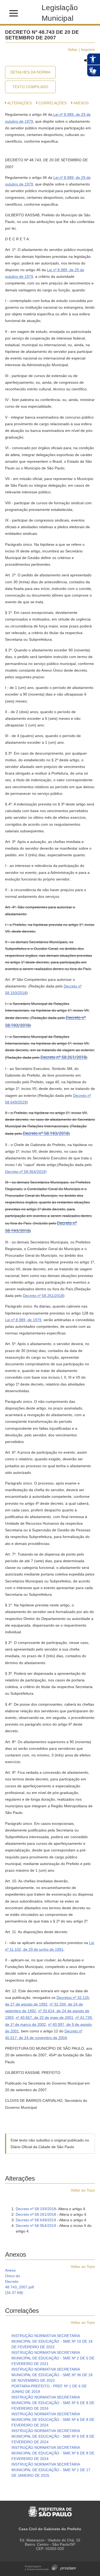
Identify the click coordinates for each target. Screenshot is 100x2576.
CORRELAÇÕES (53, 103)
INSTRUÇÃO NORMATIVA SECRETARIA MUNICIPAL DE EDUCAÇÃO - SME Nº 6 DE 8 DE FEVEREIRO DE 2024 (53, 2403)
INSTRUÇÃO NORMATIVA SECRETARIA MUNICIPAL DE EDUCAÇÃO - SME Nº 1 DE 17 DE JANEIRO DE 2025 (51, 2470)
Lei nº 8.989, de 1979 (23, 1320)
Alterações (19, 103)
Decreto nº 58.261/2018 (63, 1057)
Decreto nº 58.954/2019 (36, 2226)
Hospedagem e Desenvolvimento (51, 2567)
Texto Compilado (30, 87)
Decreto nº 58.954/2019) (26, 1172)
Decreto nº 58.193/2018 (46, 1133)
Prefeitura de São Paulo (50, 2509)
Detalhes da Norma (30, 72)
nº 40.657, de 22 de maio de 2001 (45, 2017)
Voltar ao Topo (83, 2190)
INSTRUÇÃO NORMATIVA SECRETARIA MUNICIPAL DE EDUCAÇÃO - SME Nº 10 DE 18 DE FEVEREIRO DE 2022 (52, 2341)
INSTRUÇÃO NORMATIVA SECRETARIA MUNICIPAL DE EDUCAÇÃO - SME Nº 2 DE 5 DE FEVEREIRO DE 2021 (53, 2358)
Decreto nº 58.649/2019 (36, 2220)
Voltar (73, 49)
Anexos (81, 103)
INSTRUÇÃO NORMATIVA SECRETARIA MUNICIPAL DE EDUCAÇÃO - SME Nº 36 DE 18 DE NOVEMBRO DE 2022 (52, 2375)
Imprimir (88, 49)
